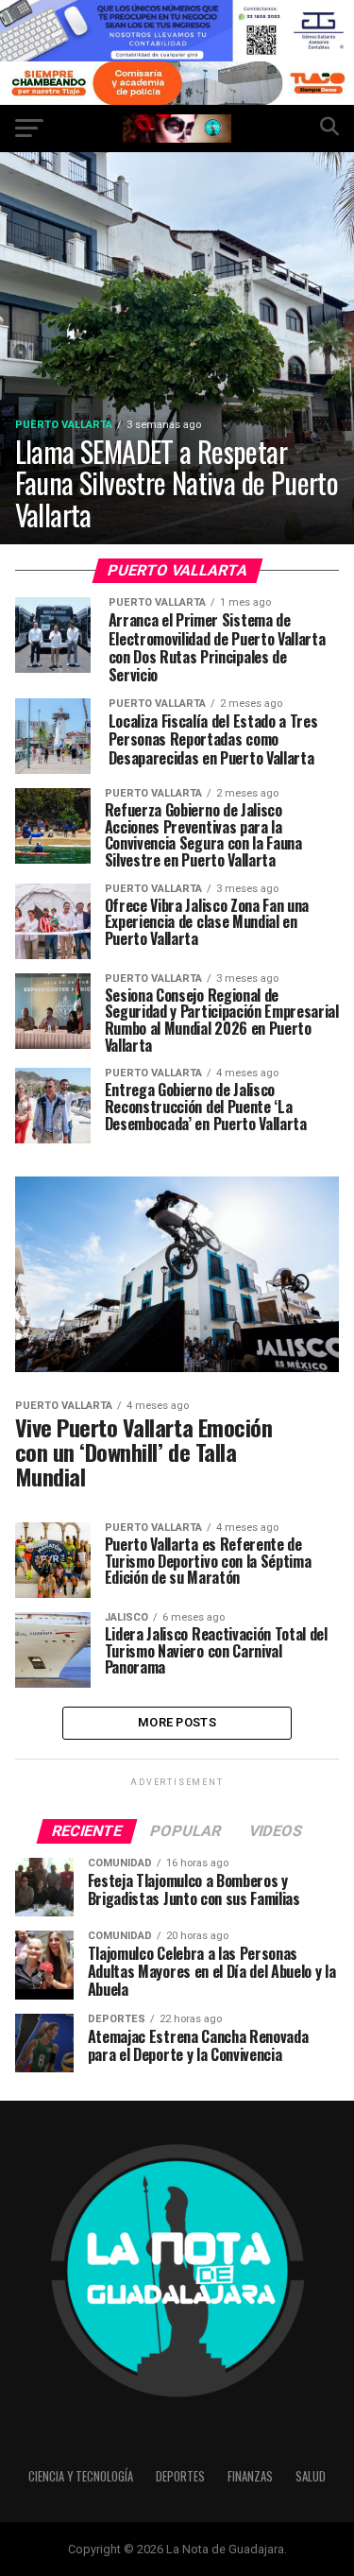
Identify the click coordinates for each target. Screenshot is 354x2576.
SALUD (311, 2476)
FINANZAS (250, 2476)
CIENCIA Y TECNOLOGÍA (81, 2476)
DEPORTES (180, 2476)
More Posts (177, 1722)
